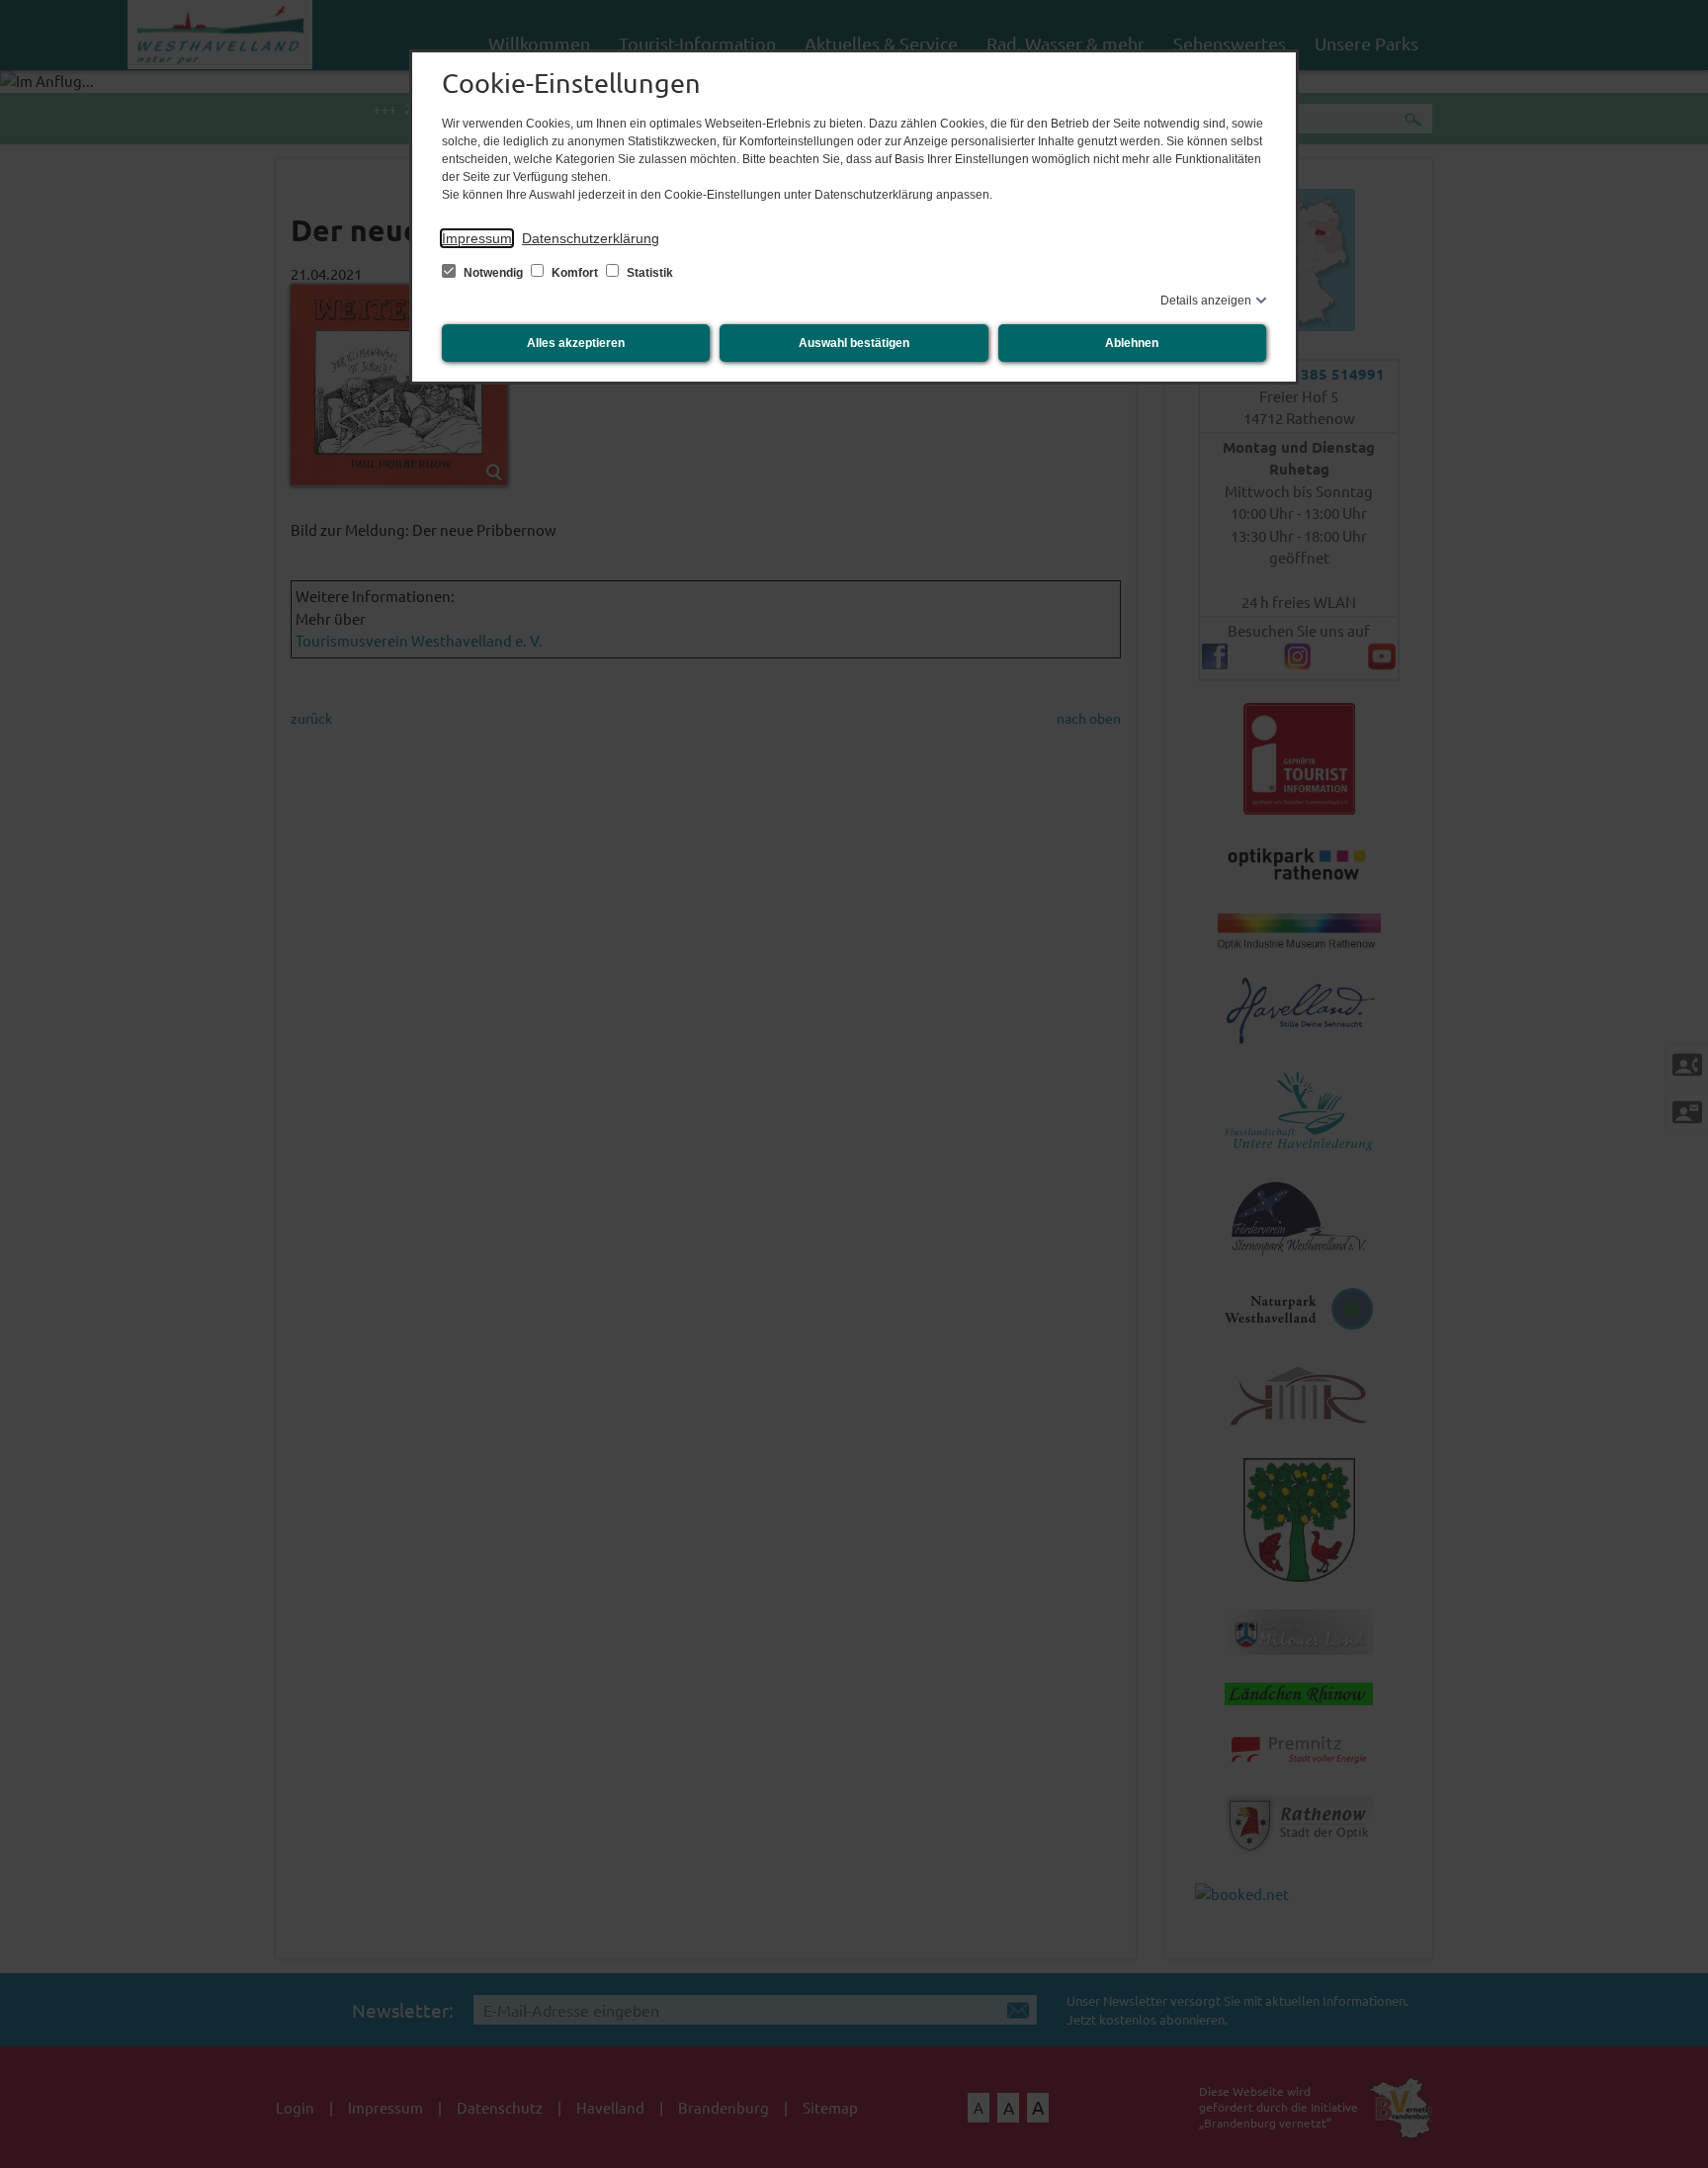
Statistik (648, 273)
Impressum (477, 238)
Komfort (575, 273)
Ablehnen (1132, 343)
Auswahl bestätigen (854, 343)
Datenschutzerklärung (591, 238)
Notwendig (493, 273)
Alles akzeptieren (576, 343)
